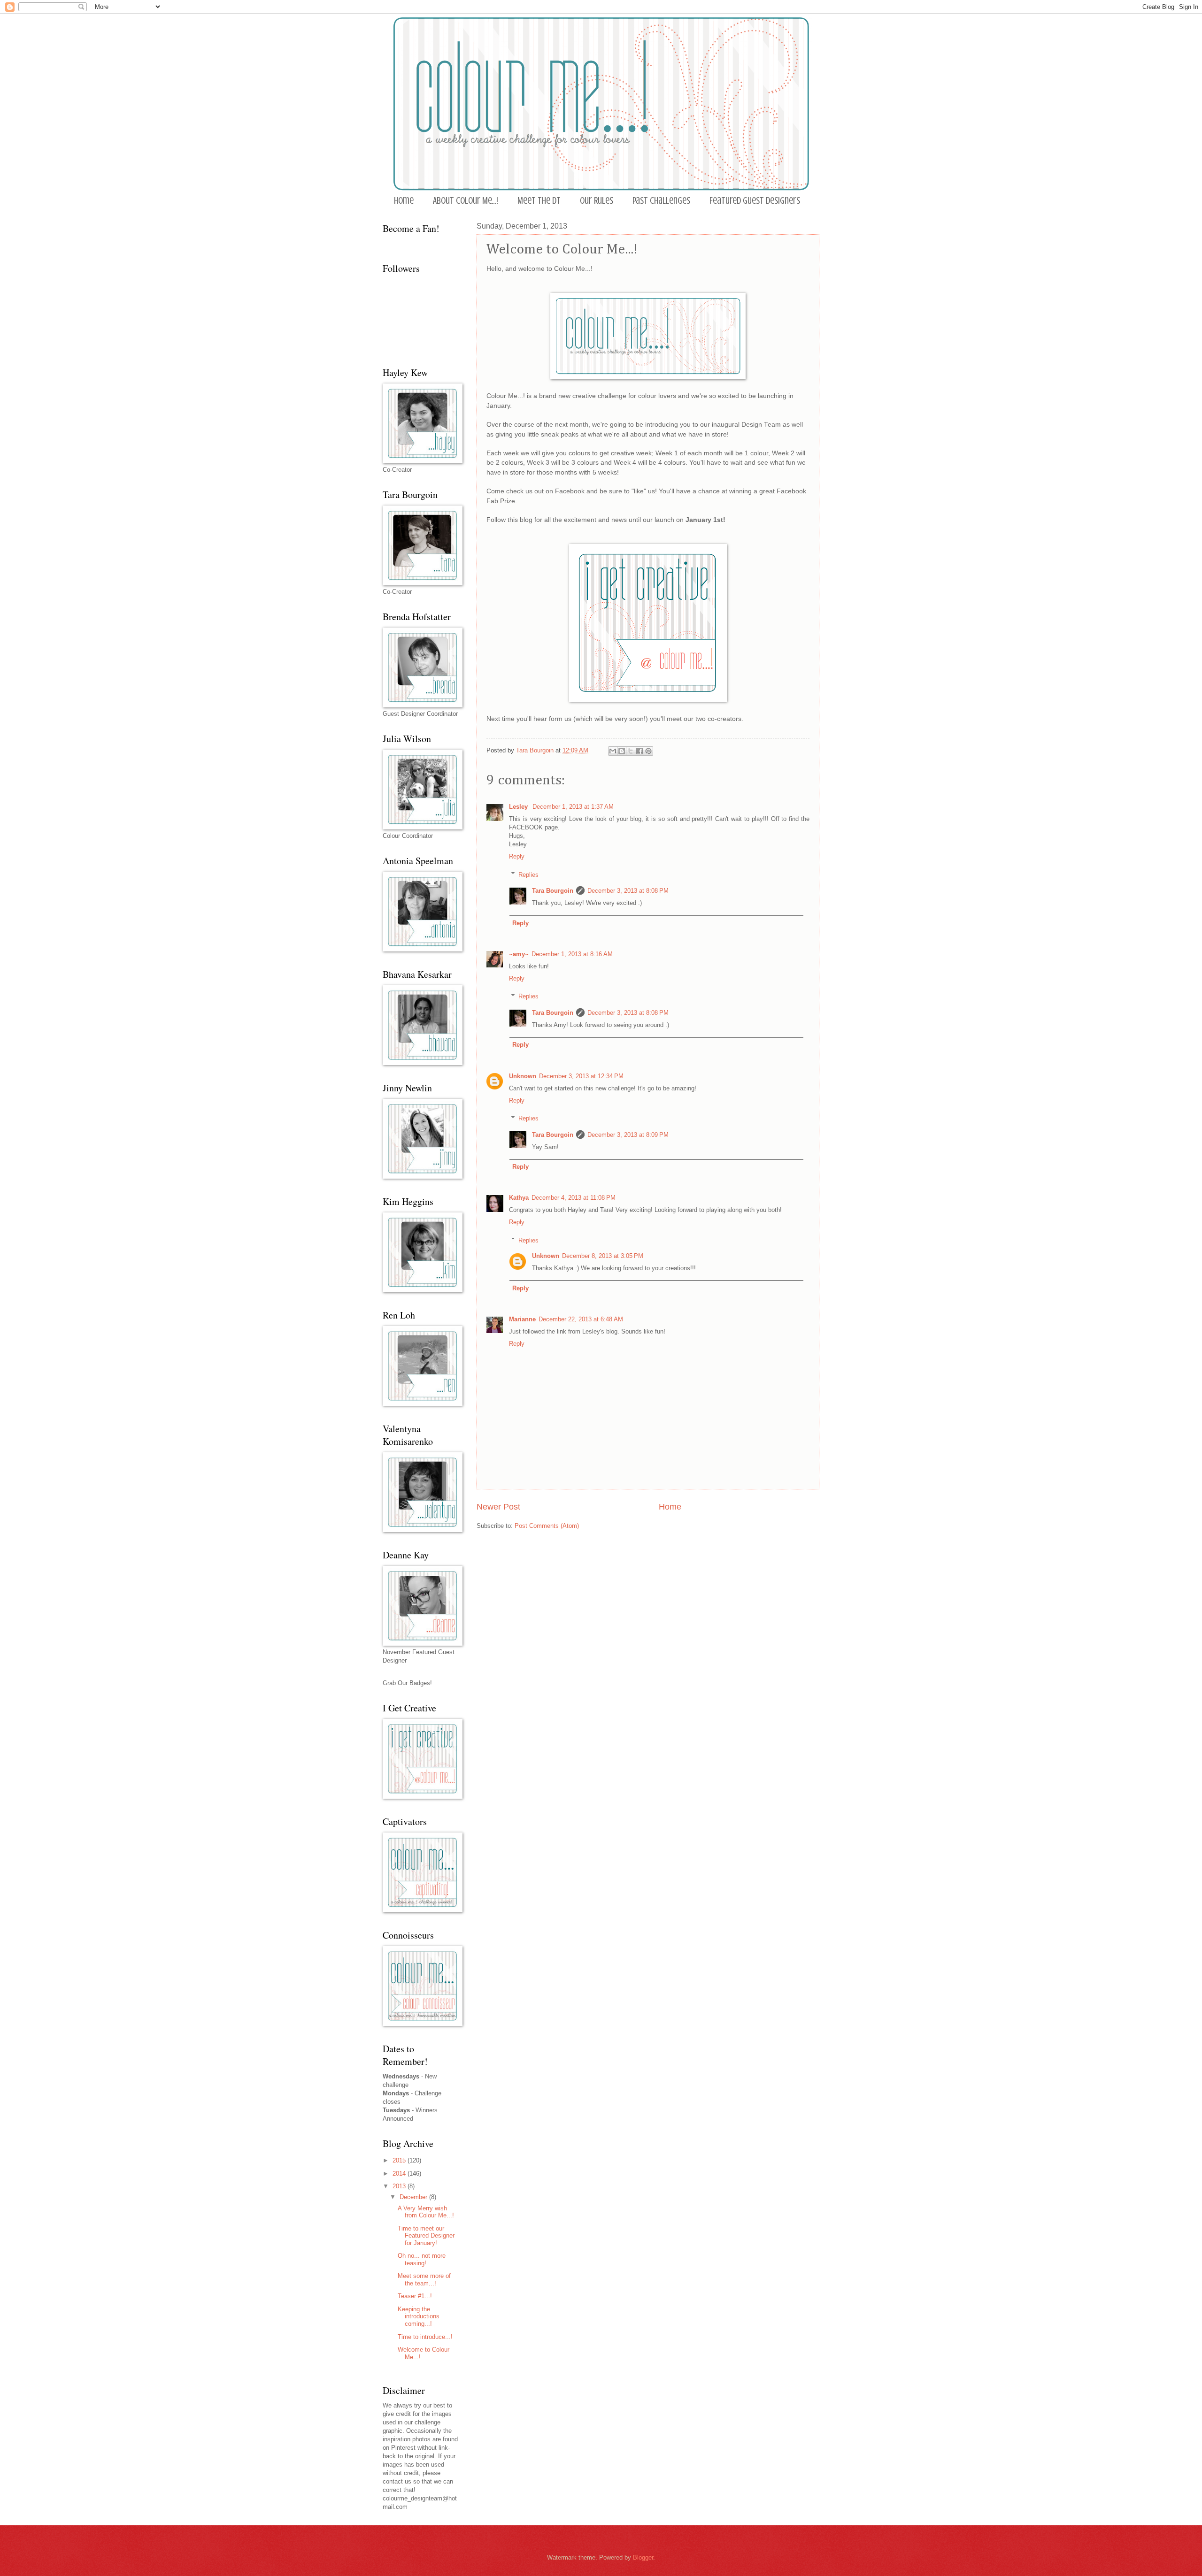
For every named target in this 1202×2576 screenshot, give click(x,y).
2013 (400, 2186)
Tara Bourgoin (553, 891)
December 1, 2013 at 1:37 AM (573, 807)
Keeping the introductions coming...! (419, 2316)
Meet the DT (539, 201)
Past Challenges (661, 201)
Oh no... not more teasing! (422, 2259)
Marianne (522, 1319)
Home (404, 201)
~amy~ (519, 954)
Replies (528, 874)
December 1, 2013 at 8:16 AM (572, 954)
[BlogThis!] (622, 751)
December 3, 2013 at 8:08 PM (628, 891)
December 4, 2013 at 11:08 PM (574, 1198)
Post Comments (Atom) (547, 1526)
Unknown (523, 1076)
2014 (400, 2173)
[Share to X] (631, 751)
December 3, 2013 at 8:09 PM (628, 1135)
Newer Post (498, 1507)
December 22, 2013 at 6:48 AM (581, 1319)
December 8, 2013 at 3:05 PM (603, 1256)
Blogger (643, 2557)
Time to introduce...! (425, 2337)
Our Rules (597, 201)
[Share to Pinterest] (648, 751)
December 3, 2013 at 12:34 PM (581, 1076)
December (414, 2197)
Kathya (519, 1198)
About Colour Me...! (466, 201)
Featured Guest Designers (755, 201)
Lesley (519, 807)
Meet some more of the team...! (424, 2279)
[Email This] (613, 751)
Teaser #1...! (415, 2296)
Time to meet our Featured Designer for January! (426, 2236)
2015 (400, 2160)
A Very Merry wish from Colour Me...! (426, 2212)
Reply (517, 856)
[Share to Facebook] (640, 751)
